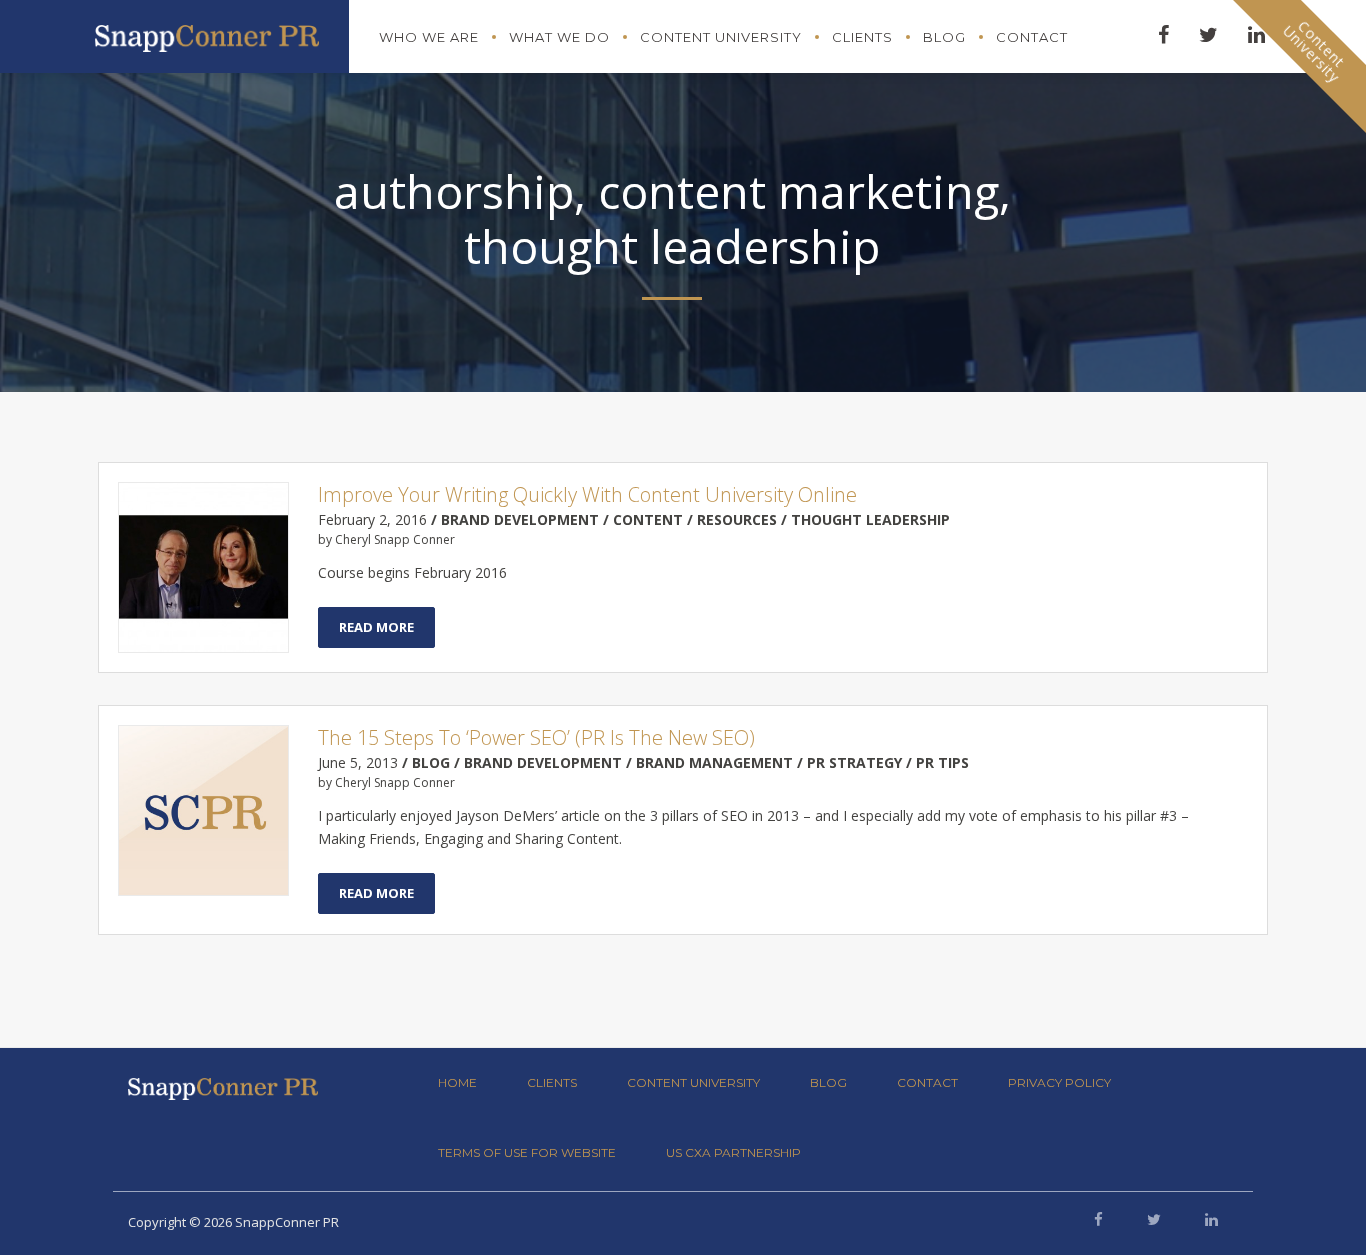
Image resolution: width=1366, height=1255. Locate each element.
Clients (862, 37)
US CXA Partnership (733, 1152)
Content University (721, 37)
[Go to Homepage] (207, 33)
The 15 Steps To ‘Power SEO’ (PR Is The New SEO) (536, 737)
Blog (944, 37)
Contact (1032, 37)
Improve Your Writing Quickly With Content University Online (587, 494)
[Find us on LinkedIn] (1211, 1219)
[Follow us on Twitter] (1154, 1219)
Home (457, 1082)
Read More (376, 627)
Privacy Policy (1059, 1082)
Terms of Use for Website (527, 1152)
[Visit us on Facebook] (1098, 1219)
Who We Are (429, 37)
